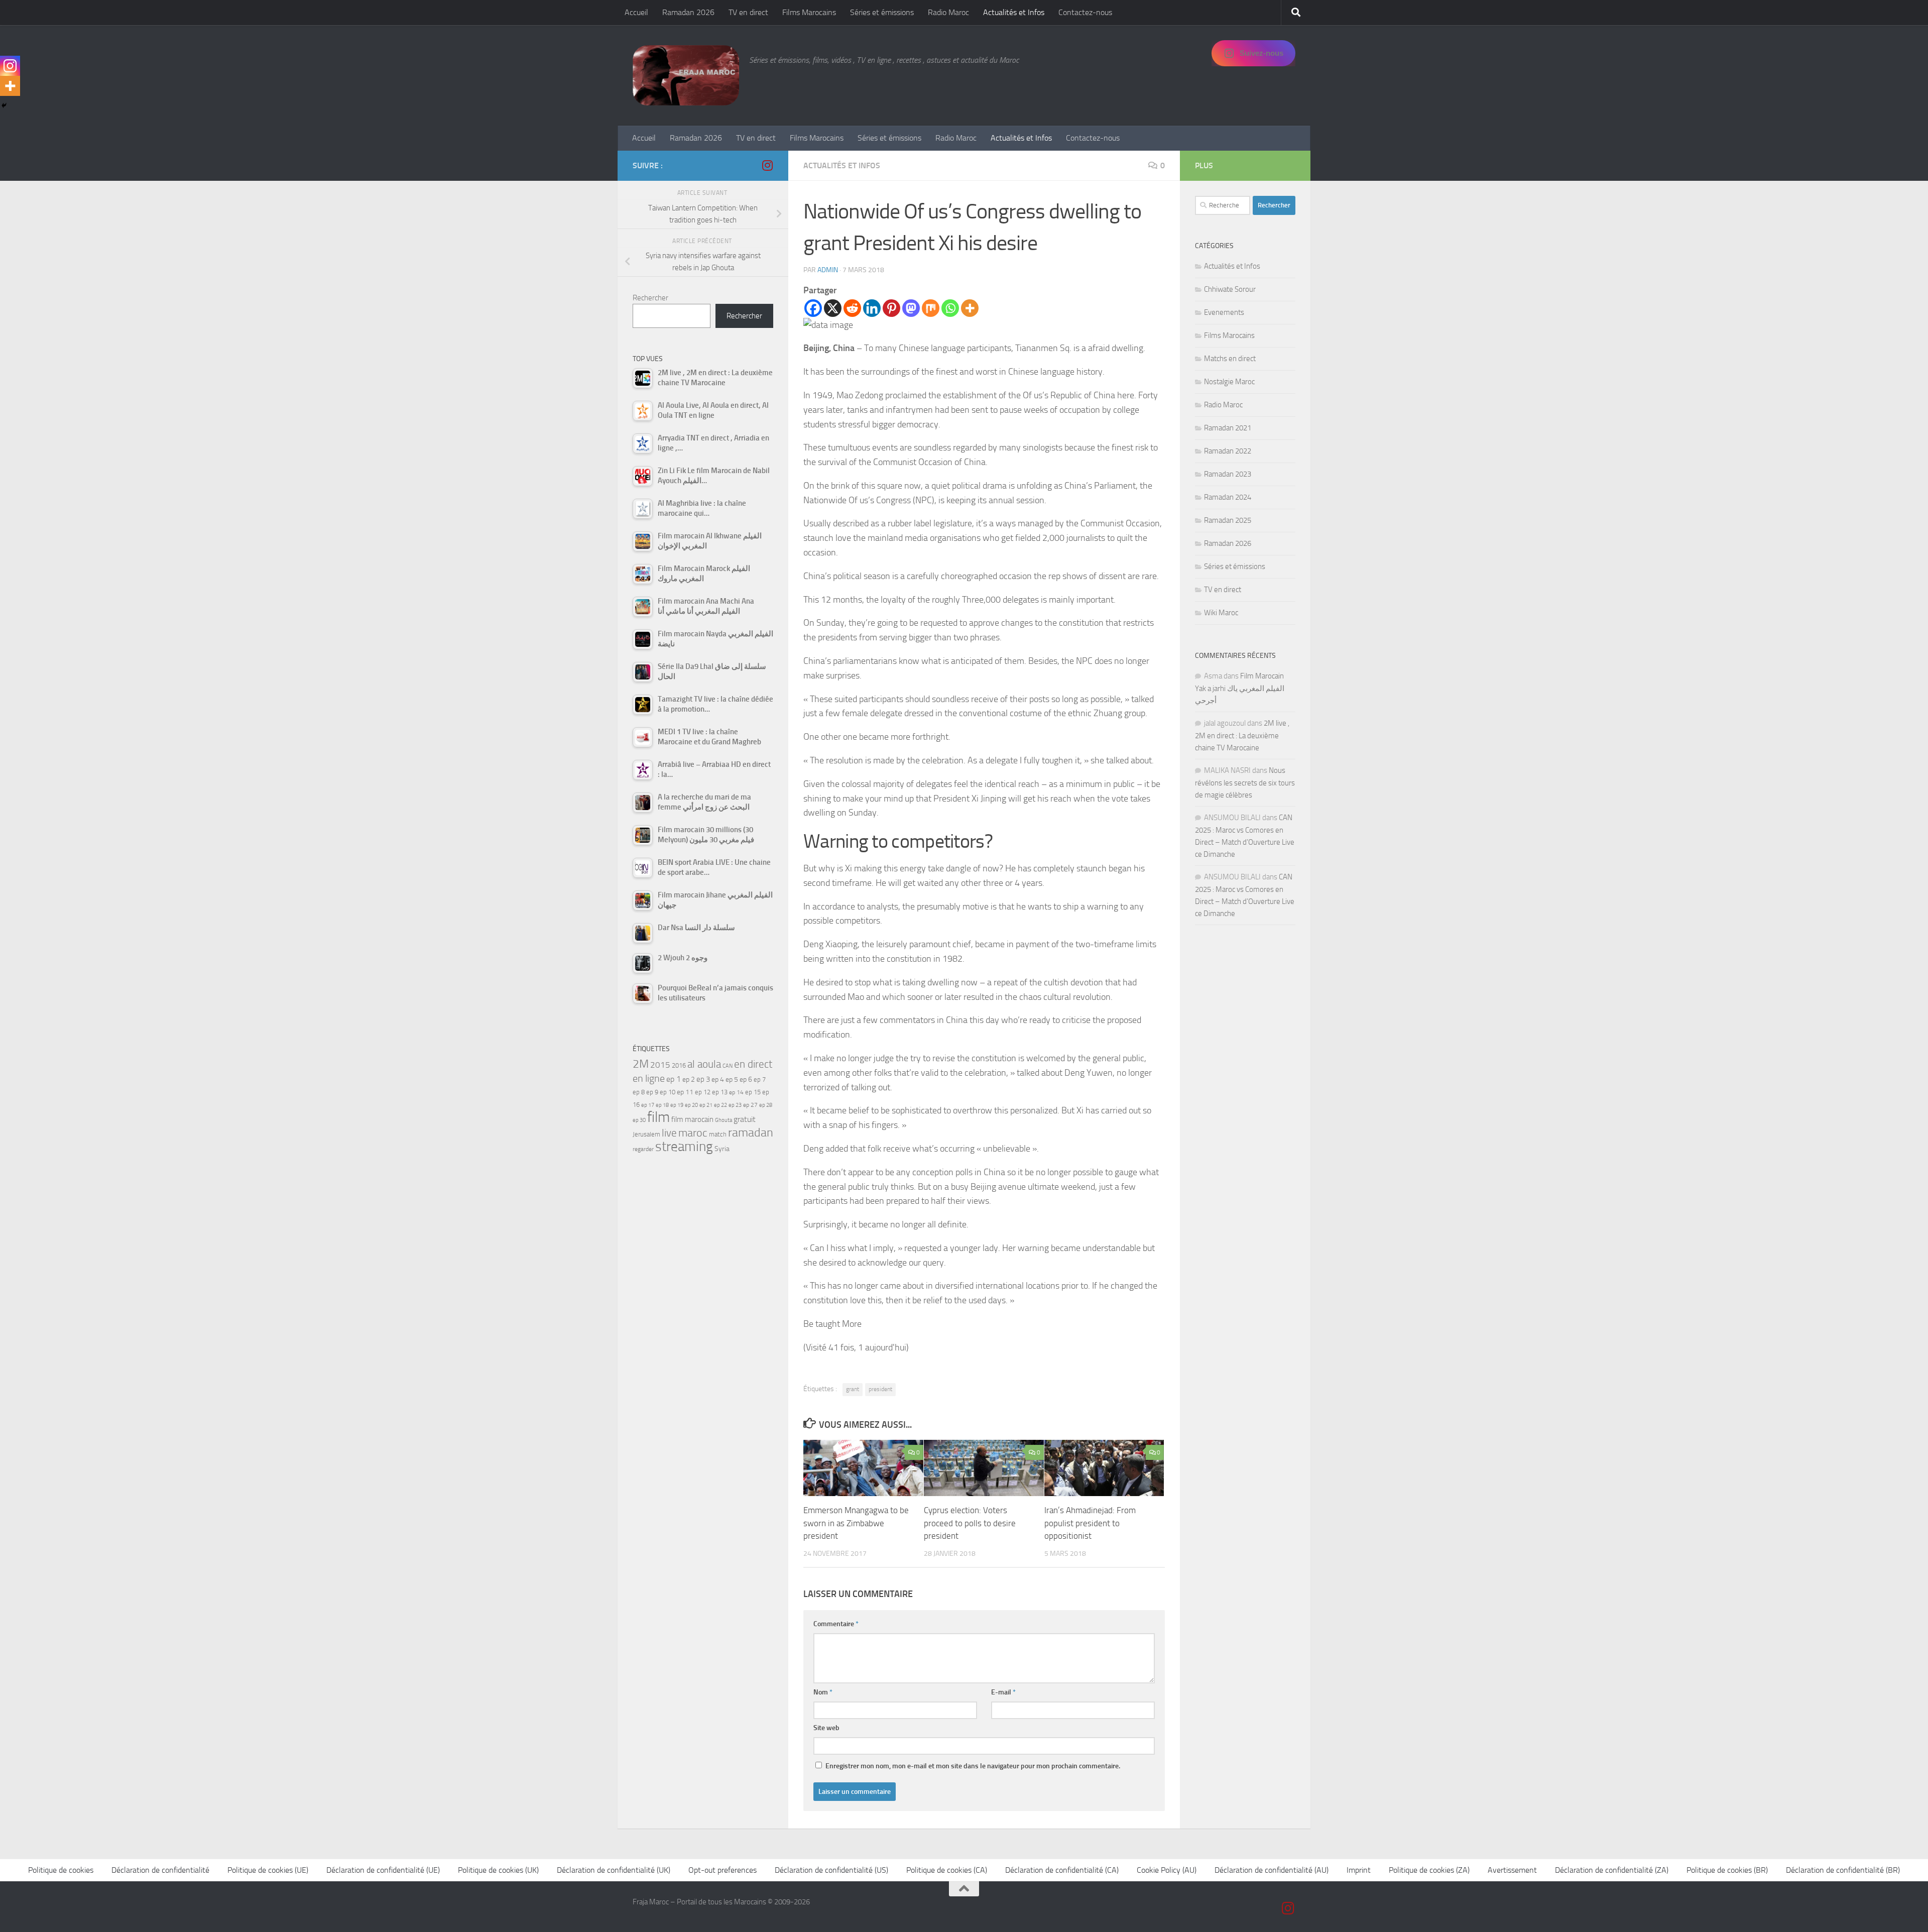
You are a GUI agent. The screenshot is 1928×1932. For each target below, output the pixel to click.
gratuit (745, 1119)
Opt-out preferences (722, 1870)
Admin (828, 270)
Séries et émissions (882, 12)
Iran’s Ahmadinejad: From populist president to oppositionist (1090, 1523)
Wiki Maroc (1221, 613)
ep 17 (648, 1105)
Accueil (636, 12)
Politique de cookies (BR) (1727, 1870)
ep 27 (750, 1105)
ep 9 (652, 1092)
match (718, 1134)
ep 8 (639, 1092)
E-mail (1003, 1692)
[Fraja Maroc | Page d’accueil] (686, 75)
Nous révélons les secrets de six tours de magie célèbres (1245, 783)
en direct (753, 1064)
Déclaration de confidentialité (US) (831, 1870)
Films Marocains (809, 12)
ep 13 (720, 1092)
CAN (728, 1066)
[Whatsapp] (950, 308)
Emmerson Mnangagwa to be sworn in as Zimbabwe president (856, 1523)
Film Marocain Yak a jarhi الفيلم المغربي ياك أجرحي (1240, 688)
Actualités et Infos (1014, 12)
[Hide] (4, 105)
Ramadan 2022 (1228, 451)
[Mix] (931, 308)
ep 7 (760, 1079)
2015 (660, 1065)
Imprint (1359, 1870)
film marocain (692, 1119)
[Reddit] (852, 308)
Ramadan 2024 (1228, 497)
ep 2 (689, 1079)
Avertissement (1512, 1870)
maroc (693, 1133)
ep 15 (753, 1092)
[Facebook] (813, 308)
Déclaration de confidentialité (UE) (383, 1870)
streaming (684, 1147)
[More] (970, 308)
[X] (833, 308)
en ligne (649, 1078)
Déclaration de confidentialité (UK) (614, 1870)
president (880, 1389)
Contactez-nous (1085, 12)
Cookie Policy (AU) (1167, 1870)
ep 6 (746, 1079)
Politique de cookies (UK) (498, 1870)
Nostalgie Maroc (1229, 382)
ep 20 (691, 1105)
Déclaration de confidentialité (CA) (1062, 1870)
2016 (679, 1065)
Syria (722, 1149)
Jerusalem (646, 1134)
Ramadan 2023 (1228, 474)
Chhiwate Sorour (1230, 289)
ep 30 (639, 1120)
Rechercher (650, 298)
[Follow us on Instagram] (767, 165)
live (669, 1133)
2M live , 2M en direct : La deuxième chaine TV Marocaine (1242, 735)
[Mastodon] (911, 308)
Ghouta (724, 1120)
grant (853, 1389)
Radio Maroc (948, 12)
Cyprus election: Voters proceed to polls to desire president (970, 1523)
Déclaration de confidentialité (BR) (1843, 1870)
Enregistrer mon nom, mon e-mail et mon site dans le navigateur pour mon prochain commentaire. (973, 1766)
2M (641, 1064)
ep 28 (766, 1105)
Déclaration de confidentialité (160, 1870)
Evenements (1224, 312)
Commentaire (836, 1624)
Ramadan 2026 (688, 12)
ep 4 (718, 1079)
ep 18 (662, 1105)
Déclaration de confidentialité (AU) (1272, 1870)
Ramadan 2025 (1228, 520)
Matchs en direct (1230, 359)
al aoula (704, 1064)
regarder (643, 1149)
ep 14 (736, 1092)
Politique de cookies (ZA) (1429, 1870)
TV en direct (748, 12)
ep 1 (674, 1079)
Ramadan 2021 (1228, 428)
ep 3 (703, 1079)
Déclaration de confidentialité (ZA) (1612, 1870)
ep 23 (735, 1105)
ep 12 (703, 1092)
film (658, 1117)
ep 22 (720, 1105)
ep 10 (668, 1092)
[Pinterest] (891, 308)
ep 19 (677, 1105)
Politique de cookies (61, 1870)
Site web (826, 1728)
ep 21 (706, 1105)
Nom (823, 1692)
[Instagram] (10, 66)
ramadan (751, 1132)
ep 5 (732, 1079)
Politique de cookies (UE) (268, 1870)
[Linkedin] (872, 308)
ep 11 (685, 1092)
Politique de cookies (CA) (947, 1870)
